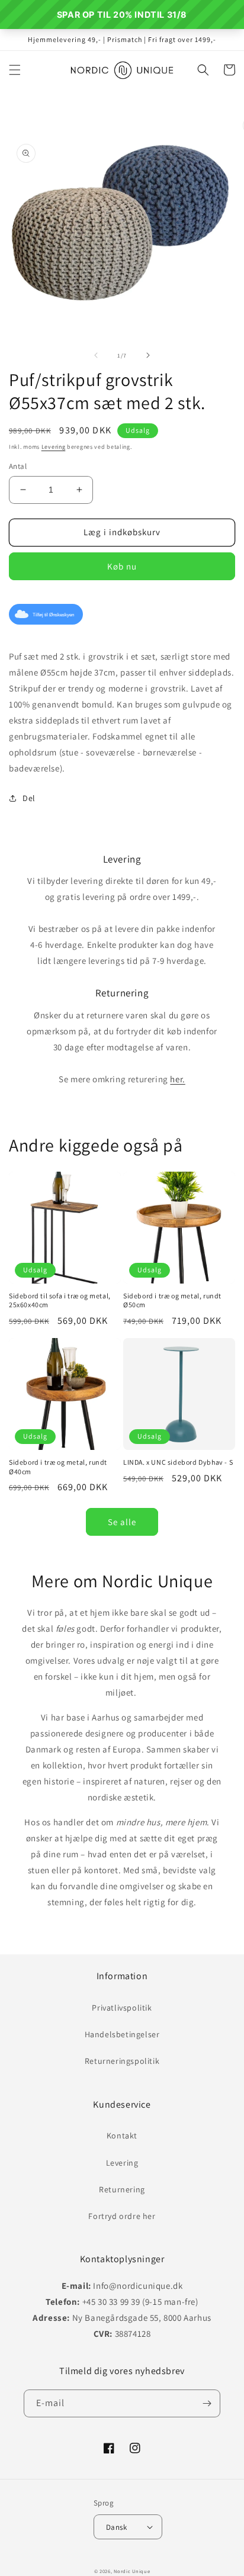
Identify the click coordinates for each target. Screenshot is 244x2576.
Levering (54, 447)
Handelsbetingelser (122, 2034)
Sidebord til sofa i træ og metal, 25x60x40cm (60, 1300)
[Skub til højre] (148, 355)
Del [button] (29, 798)
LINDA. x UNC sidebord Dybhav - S (178, 1462)
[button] (15, 70)
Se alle (122, 1522)
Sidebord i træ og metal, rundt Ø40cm (58, 1467)
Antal (18, 466)
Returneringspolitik (122, 2061)
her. (177, 1079)
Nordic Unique (132, 2571)
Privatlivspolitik (122, 2008)
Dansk (116, 2527)
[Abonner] (207, 2403)
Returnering (122, 2189)
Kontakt (122, 2136)
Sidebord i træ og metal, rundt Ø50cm (172, 1300)
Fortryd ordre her (122, 2216)
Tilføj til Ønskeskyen (53, 615)
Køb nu (122, 566)
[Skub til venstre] (96, 355)
